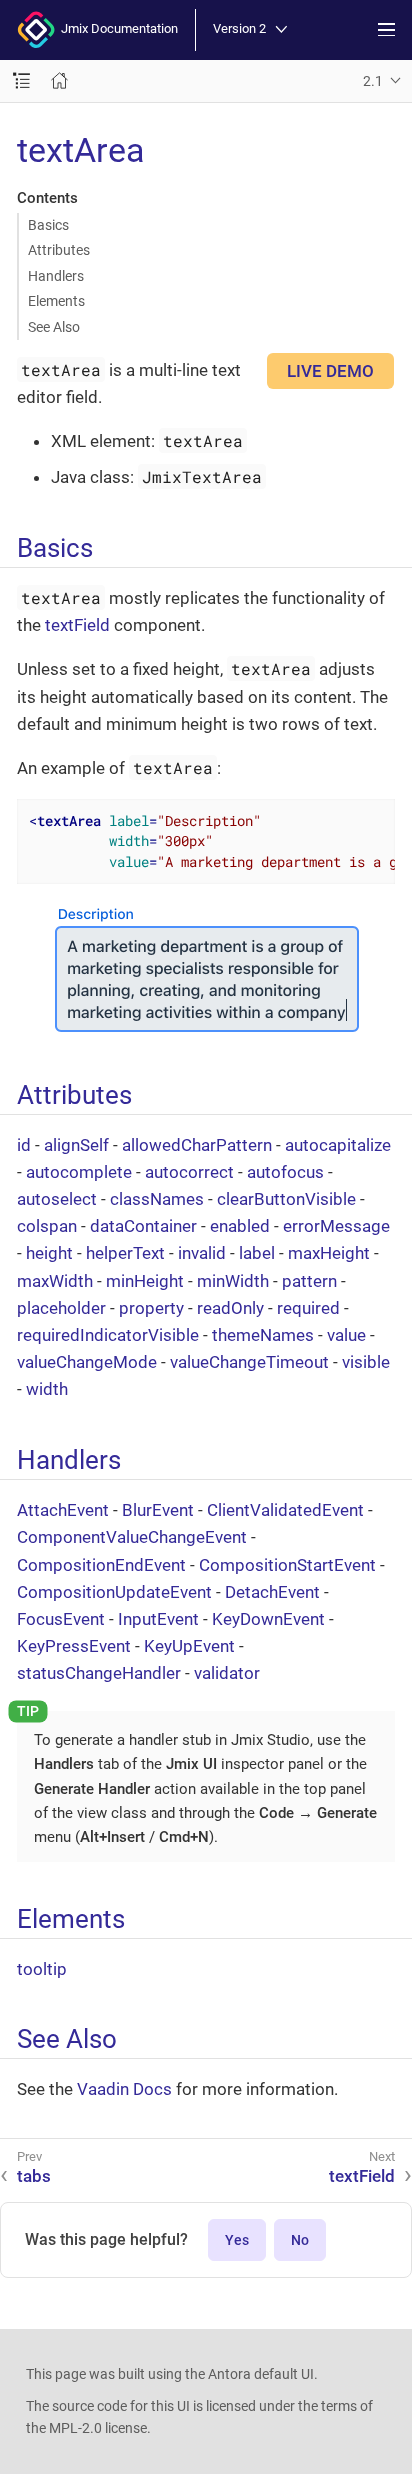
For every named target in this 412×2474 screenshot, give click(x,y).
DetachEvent (272, 1592)
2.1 (373, 81)
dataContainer (143, 1226)
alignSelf (76, 1145)
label (257, 1253)
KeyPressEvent (74, 1646)
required (308, 1308)
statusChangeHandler (99, 1673)
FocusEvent (61, 1619)
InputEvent (158, 1619)
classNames (157, 1199)
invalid (202, 1253)
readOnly (230, 1308)
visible (366, 1362)
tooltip (42, 1969)
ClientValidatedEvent (285, 1510)
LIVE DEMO (330, 371)
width (47, 1389)
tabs (34, 2176)
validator (227, 1673)
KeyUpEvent (189, 1646)
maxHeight (329, 1253)
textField (77, 625)
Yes (237, 2240)
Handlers (56, 276)
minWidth (233, 1281)
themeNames (263, 1335)
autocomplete (79, 1172)
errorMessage (336, 1226)
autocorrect (189, 1172)
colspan (47, 1226)
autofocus (285, 1172)
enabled (240, 1226)
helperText (125, 1253)
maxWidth (55, 1281)
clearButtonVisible (286, 1199)
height (49, 1253)
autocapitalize (338, 1145)
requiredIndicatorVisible (108, 1335)
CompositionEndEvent (101, 1565)
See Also (54, 327)
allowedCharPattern (197, 1145)
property (151, 1308)
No (300, 2240)
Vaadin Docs (124, 2089)
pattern (309, 1281)
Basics (48, 225)
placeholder (61, 1308)
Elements (56, 301)
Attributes (59, 250)
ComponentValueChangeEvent (132, 1537)
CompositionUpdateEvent (114, 1592)
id (24, 1145)
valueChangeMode (87, 1362)
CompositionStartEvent (287, 1565)
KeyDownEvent (268, 1619)
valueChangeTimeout (249, 1362)
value (346, 1335)
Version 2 (239, 29)
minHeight (145, 1281)
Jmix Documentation (116, 28)
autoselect (57, 1199)
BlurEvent (158, 1510)
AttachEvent (63, 1510)
